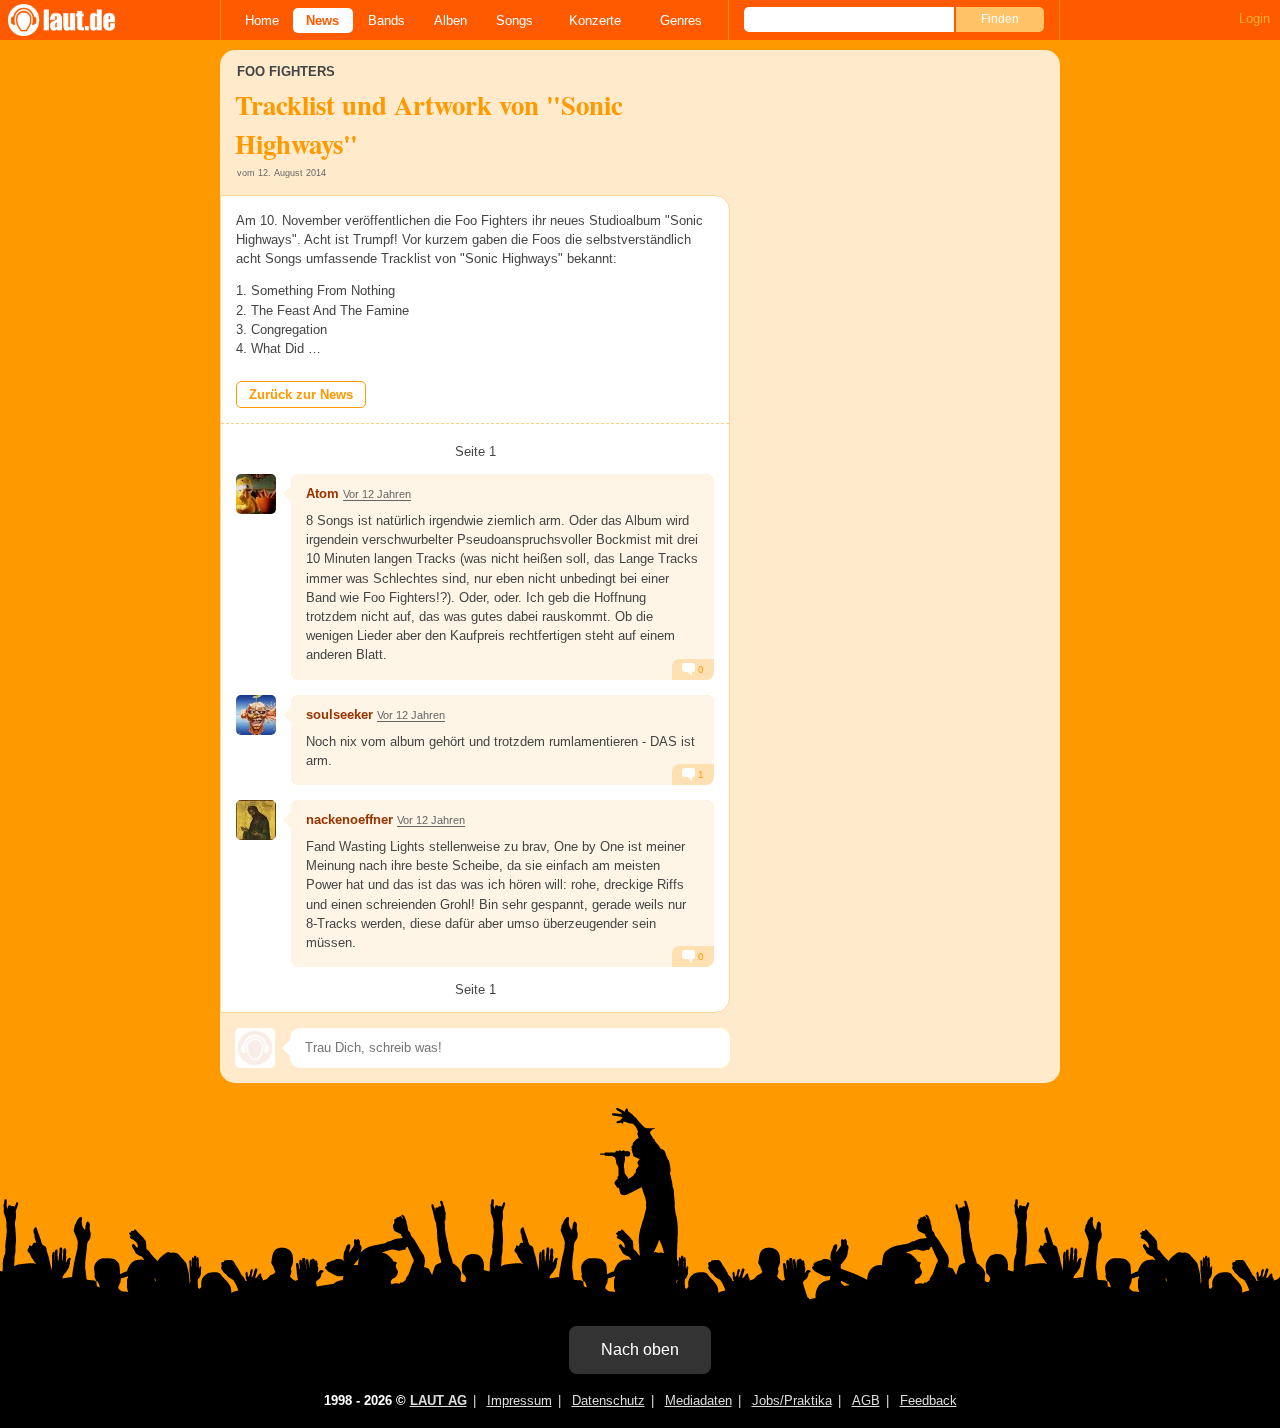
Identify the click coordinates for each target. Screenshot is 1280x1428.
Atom (322, 493)
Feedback (928, 1400)
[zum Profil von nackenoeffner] (256, 820)
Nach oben (640, 1349)
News (322, 20)
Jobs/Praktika (792, 1400)
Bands (386, 20)
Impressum (519, 1400)
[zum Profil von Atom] (256, 494)
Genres (681, 20)
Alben (450, 20)
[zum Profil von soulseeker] (256, 715)
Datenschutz (608, 1400)
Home (262, 20)
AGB (866, 1400)
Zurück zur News (301, 394)
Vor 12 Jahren (377, 494)
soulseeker (339, 714)
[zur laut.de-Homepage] (80, 20)
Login (1254, 18)
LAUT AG (438, 1400)
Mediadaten (698, 1400)
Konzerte (595, 20)
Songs (514, 20)
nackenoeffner (349, 819)
